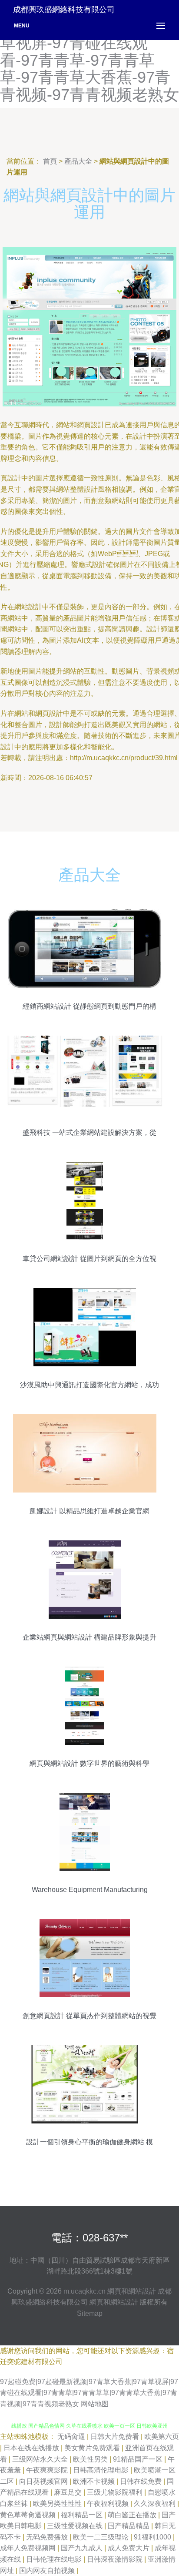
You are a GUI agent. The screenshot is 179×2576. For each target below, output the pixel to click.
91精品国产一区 (139, 2459)
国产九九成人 (83, 2548)
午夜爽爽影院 (48, 2470)
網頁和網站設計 (132, 2291)
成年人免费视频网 (29, 2548)
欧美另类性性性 (58, 2504)
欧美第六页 (162, 2437)
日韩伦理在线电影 (55, 2559)
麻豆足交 (69, 2492)
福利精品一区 (83, 2515)
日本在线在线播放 (32, 2448)
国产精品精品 (129, 2526)
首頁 (50, 161)
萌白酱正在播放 (133, 2515)
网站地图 (95, 2404)
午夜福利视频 (109, 2504)
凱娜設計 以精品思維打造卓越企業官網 (89, 1511)
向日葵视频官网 (44, 2481)
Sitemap (90, 2313)
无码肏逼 (72, 2437)
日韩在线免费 (142, 2481)
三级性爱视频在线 (76, 2526)
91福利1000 (153, 2537)
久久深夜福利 (156, 2504)
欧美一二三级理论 (102, 2537)
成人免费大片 (129, 2548)
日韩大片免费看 (116, 2437)
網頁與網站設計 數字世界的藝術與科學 (89, 1763)
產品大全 (78, 161)
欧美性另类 (91, 2459)
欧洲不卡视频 (95, 2481)
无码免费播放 (48, 2537)
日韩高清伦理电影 (102, 2470)
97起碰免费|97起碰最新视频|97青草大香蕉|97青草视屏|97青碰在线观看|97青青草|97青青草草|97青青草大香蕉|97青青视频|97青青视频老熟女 (89, 2393)
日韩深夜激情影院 (116, 2559)
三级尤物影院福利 (116, 2492)
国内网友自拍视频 (48, 2571)
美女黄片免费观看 (93, 2448)
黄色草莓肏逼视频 (29, 2515)
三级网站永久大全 (41, 2459)
